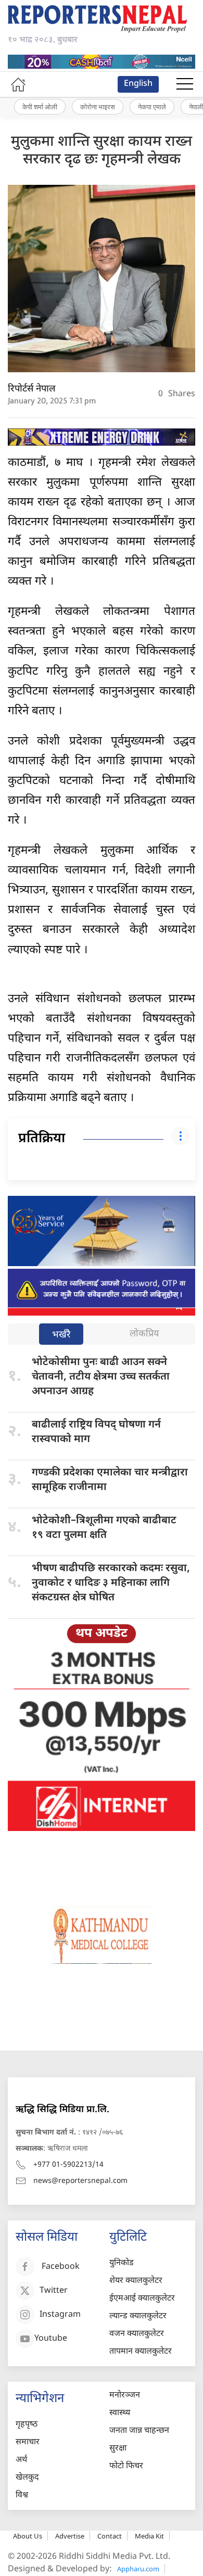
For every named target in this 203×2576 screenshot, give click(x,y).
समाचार (28, 2442)
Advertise (70, 2536)
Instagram (60, 2315)
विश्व (22, 2496)
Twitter (54, 2291)
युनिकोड (122, 2263)
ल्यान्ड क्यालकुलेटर (138, 2316)
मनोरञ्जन (125, 2396)
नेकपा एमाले (152, 107)
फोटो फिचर (126, 2466)
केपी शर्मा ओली (40, 107)
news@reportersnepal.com (80, 2181)
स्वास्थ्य (120, 2413)
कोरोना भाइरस (98, 107)
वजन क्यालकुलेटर (137, 2334)
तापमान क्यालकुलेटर (141, 2352)
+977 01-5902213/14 (68, 2165)
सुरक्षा (118, 2449)
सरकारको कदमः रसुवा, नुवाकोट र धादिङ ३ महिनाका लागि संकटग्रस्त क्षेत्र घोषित (111, 1583)
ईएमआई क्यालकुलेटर (142, 2299)
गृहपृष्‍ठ (27, 2425)
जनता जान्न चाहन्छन (139, 2431)
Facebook (61, 2267)
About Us (28, 2536)
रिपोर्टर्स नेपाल (32, 389)
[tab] (61, 1335)
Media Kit (149, 2536)
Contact (110, 2536)
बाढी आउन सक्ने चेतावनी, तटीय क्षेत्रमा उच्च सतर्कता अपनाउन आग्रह (101, 1377)
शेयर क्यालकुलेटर (136, 2281)
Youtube (51, 2339)
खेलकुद (27, 2478)
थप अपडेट (102, 1634)
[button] (185, 84)
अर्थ (21, 2460)
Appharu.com (138, 2569)
